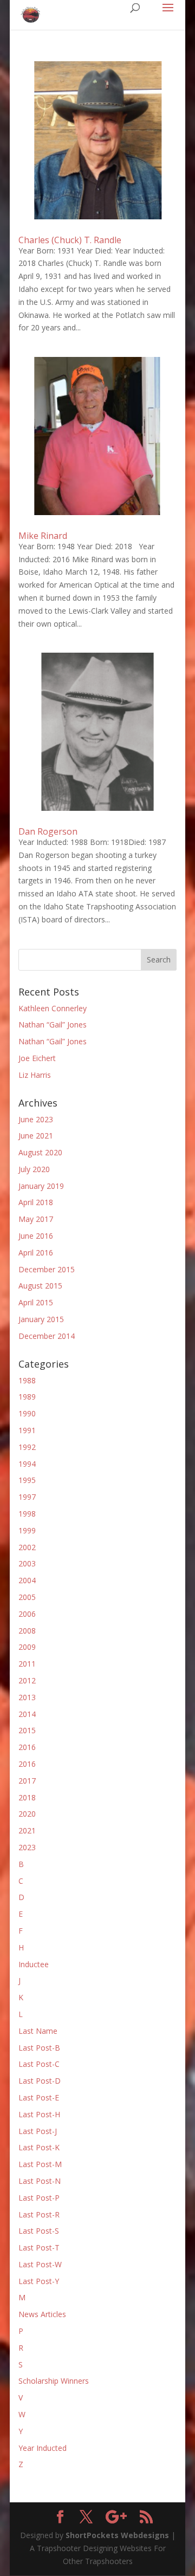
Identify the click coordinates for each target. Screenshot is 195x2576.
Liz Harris (35, 1075)
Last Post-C (39, 2064)
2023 (27, 1847)
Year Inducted (43, 2448)
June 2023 (36, 1119)
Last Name (38, 2031)
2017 (27, 1781)
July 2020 (34, 1169)
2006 (27, 1614)
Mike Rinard (43, 536)
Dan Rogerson (48, 831)
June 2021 (36, 1136)
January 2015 (41, 1319)
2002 (27, 1547)
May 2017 (36, 1219)
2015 (27, 1730)
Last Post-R (39, 2214)
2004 (27, 1580)
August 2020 (40, 1152)
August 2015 (40, 1286)
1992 (27, 1447)
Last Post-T (39, 2248)
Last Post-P (39, 2198)
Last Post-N (40, 2181)
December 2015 (47, 1269)
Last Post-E (39, 2097)
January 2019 (41, 1186)
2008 (27, 1631)
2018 (27, 1797)
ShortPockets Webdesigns (117, 2535)
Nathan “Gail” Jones (53, 1024)
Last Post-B (39, 2048)
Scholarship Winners (54, 2381)
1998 (27, 1514)
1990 (27, 1413)
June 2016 (36, 1236)
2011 (27, 1664)
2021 (27, 1830)
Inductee (34, 1964)
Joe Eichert (37, 1058)
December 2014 (47, 1336)
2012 (27, 1680)
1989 (27, 1397)
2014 (27, 1714)
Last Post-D (40, 2081)
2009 (27, 1647)
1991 (27, 1430)
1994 (27, 1464)
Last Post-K (39, 2147)
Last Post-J (38, 2131)
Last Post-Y (39, 2281)
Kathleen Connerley (53, 1008)
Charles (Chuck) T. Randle (70, 240)
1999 (27, 1530)
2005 (27, 1597)
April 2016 (36, 1253)
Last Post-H (39, 2114)
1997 (27, 1497)
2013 (27, 1697)
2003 (27, 1563)
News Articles (42, 2314)
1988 (27, 1380)
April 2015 (36, 1302)
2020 (27, 1814)
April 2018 (36, 1202)
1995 (27, 1480)
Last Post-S (39, 2231)
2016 (27, 1747)
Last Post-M (40, 2164)
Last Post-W (40, 2264)
